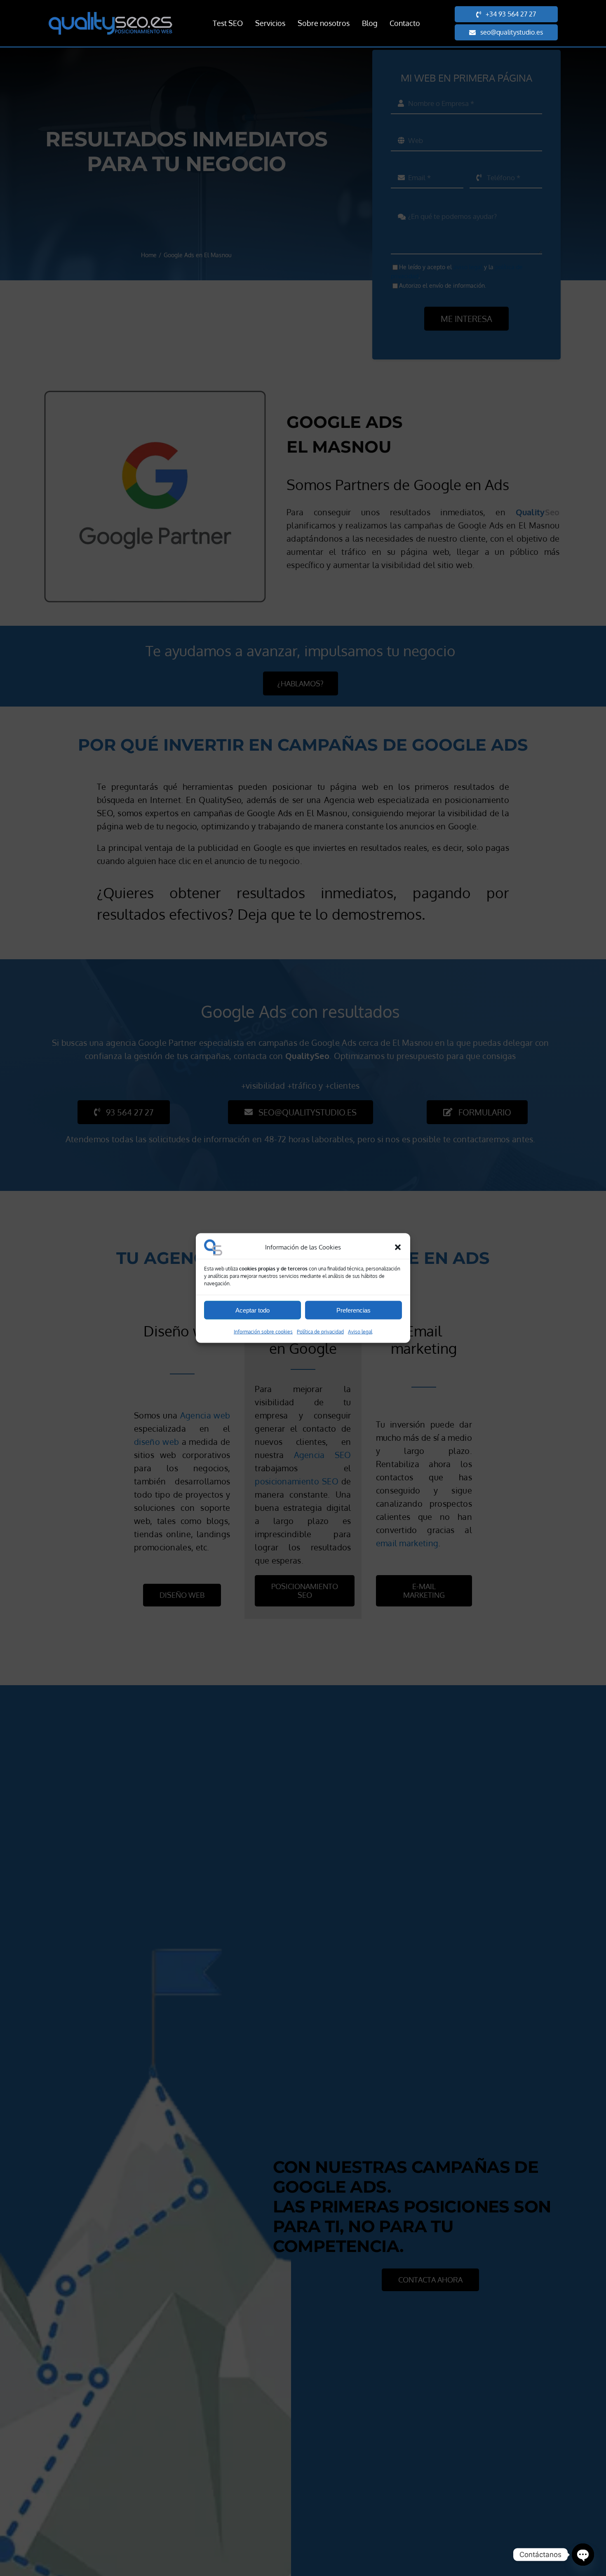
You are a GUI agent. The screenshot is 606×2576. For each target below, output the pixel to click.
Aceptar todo (252, 1310)
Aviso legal (360, 1332)
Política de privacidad (320, 1332)
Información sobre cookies (263, 1332)
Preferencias (353, 1310)
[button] (398, 1247)
